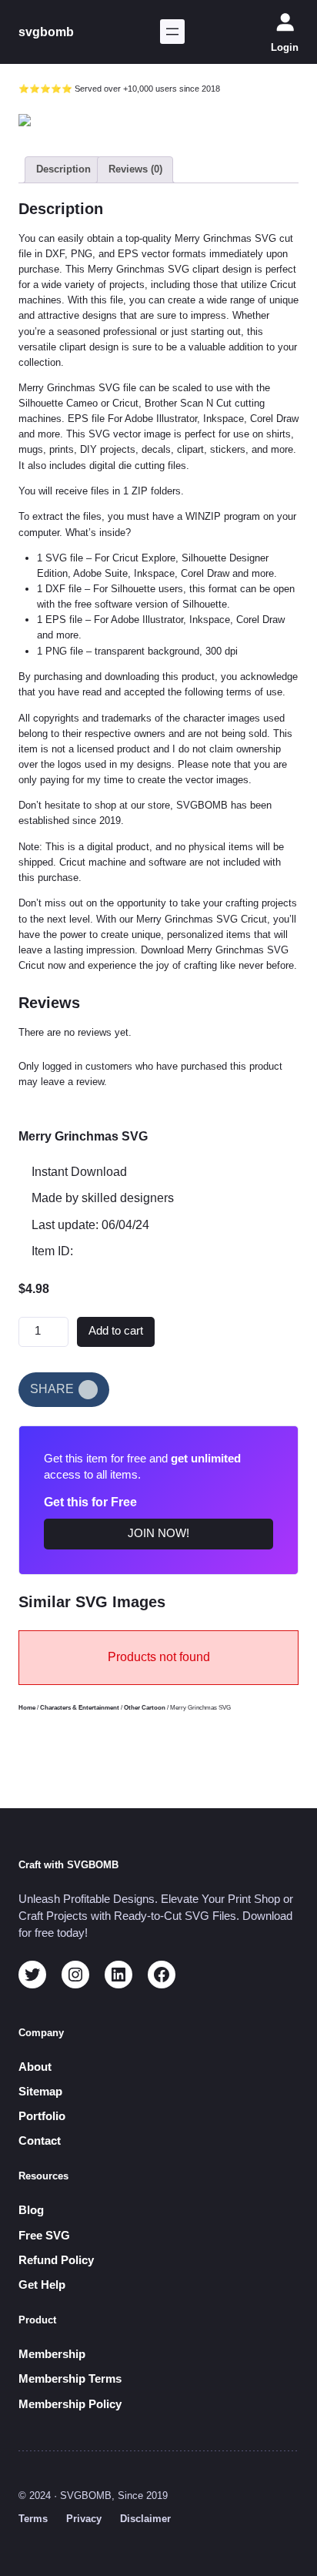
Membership (52, 2354)
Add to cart (116, 1331)
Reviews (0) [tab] (135, 169)
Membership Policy (70, 2404)
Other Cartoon (145, 1708)
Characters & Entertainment (80, 1708)
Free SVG (44, 2236)
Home (27, 1708)
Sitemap (40, 2092)
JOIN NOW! (158, 1533)
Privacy (84, 2519)
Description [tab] (63, 169)
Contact (40, 2141)
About (35, 2067)
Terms (33, 2519)
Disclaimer (145, 2519)
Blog (31, 2210)
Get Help (42, 2285)
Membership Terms (70, 2379)
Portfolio (42, 2116)
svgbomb (46, 32)
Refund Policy (56, 2260)
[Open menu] (172, 32)
